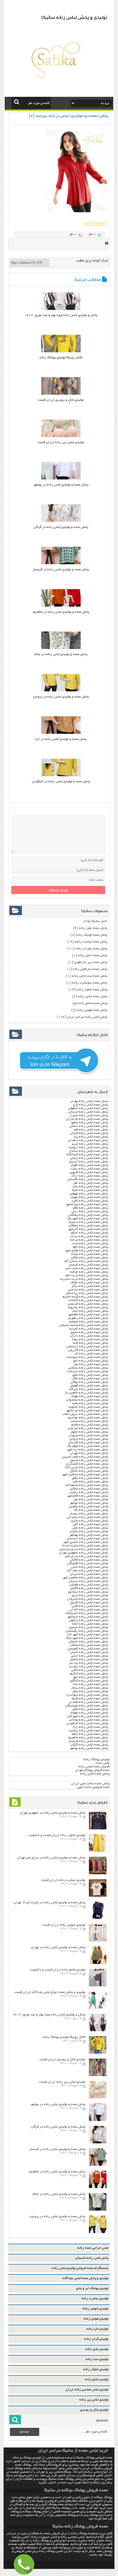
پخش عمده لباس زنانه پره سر (88, 1663)
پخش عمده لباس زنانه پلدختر (88, 1720)
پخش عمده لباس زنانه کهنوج (89, 1386)
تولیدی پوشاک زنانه (96, 1759)
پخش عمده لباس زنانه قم (91, 1130)
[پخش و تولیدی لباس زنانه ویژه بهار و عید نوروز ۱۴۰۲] (61, 309)
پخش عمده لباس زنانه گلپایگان (88, 1563)
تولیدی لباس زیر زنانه (94, 2400)
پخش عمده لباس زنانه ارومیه (88, 1147)
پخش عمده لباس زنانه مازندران (87, 1119)
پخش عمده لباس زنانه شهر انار (88, 1635)
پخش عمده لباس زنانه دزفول (88, 1620)
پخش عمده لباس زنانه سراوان (88, 1428)
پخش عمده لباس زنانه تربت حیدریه (84, 1279)
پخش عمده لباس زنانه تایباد (90, 1190)
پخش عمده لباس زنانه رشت (89, 1169)
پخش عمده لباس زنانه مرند (90, 1243)
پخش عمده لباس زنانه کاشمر (89, 1588)
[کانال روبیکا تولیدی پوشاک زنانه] (61, 352)
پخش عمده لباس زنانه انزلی (90, 1656)
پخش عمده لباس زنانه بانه (91, 1684)
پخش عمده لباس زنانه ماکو (90, 1208)
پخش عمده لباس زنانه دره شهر (88, 1450)
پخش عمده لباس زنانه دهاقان (88, 1226)
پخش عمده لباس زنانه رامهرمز (88, 1318)
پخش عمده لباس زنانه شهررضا (88, 1219)
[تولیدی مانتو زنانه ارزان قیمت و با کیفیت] (98, 1986)
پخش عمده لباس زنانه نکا (91, 1510)
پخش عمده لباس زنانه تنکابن (89, 1489)
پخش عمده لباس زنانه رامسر (89, 1492)
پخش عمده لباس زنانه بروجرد (88, 1731)
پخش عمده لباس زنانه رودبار (89, 1514)
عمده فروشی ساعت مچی (93, 1787)
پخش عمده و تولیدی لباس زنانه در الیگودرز (61, 781)
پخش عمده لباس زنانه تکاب (90, 1379)
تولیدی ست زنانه (97, 2359)
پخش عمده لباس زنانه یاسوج (89, 1460)
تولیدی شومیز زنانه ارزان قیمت (64, 1925)
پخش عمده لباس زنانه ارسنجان (87, 1347)
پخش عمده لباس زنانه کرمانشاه (87, 1155)
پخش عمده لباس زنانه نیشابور (88, 1592)
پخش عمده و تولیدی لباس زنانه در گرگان (61, 527)
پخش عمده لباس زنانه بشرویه (88, 1307)
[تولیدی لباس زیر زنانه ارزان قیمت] (61, 436)
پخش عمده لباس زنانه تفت (90, 1482)
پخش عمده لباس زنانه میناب (89, 1421)
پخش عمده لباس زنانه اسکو (90, 1233)
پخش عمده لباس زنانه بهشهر (89, 1535)
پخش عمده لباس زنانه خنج (91, 1361)
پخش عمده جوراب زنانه (91, 949)
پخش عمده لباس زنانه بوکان (89, 1382)
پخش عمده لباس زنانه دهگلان (88, 1215)
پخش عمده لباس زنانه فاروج (89, 1603)
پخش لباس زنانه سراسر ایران (87, 1017)
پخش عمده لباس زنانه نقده (90, 1403)
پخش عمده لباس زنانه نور (91, 1499)
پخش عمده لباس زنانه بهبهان (89, 1194)
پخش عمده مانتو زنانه (93, 1003)
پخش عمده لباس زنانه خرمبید (88, 1627)
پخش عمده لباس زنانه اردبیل (88, 1162)
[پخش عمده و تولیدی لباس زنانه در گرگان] (61, 521)
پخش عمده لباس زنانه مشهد (89, 1123)
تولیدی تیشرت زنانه (95, 2299)
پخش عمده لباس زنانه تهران (89, 1101)
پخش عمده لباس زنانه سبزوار (88, 1581)
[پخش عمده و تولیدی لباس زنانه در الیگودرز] (61, 775)
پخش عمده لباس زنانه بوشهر (89, 1748)
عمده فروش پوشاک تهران (92, 1770)
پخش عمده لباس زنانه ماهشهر (88, 1315)
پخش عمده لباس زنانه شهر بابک (87, 1638)
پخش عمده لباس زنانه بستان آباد (86, 1261)
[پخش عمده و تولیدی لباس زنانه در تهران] (98, 1963)
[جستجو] (17, 102)
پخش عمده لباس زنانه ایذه (90, 1311)
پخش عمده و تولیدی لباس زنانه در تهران (58, 1947)
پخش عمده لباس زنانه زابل (90, 1211)
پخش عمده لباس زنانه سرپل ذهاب (85, 1414)
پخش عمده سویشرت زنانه (90, 983)
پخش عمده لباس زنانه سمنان (89, 1126)
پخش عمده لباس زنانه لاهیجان (88, 1649)
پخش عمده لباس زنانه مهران (89, 1453)
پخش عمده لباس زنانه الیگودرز (87, 1723)
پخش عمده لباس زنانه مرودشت (87, 1357)
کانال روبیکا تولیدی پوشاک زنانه (61, 358)
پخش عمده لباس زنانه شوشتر (88, 1322)
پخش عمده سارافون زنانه (90, 969)
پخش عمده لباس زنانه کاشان (89, 1560)
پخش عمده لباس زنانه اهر (91, 1183)
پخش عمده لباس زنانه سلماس (88, 1368)
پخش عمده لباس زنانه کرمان (89, 1133)
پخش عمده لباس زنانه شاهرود (88, 1738)
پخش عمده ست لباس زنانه (89, 976)
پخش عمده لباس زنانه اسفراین (87, 1517)
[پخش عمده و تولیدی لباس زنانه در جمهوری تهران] (98, 1829)
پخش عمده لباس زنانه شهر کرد (88, 1716)
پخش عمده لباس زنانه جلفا (90, 1247)
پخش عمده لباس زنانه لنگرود (89, 1674)
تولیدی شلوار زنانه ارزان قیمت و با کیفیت (57, 1835)
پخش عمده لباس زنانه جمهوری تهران (84, 1553)
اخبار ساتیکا (99, 921)
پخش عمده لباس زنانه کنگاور (89, 1681)
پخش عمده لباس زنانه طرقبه (89, 1272)
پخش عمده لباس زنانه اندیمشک (87, 1613)
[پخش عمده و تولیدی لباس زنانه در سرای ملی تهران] (98, 1874)
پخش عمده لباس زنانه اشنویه (88, 1407)
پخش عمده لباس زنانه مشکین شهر (85, 1475)
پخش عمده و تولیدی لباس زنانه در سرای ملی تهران (51, 1858)
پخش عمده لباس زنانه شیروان (88, 1599)
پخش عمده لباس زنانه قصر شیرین (85, 1457)
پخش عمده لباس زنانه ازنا (91, 1727)
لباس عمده (102, 1763)
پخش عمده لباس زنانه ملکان (89, 1258)
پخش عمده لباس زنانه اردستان (87, 1539)
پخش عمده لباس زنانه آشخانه (88, 1300)
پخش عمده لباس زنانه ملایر (90, 1709)
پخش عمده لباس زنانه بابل (90, 1528)
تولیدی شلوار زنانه (96, 2369)
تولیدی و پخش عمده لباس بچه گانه (85, 2278)
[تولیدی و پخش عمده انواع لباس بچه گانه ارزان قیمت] (98, 2008)
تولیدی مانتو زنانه (97, 2379)
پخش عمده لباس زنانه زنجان (89, 1158)
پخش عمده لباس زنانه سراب (89, 1236)
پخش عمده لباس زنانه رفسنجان (87, 1631)
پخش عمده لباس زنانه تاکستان (88, 1179)
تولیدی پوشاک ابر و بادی (92, 2288)
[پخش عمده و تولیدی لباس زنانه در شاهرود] (61, 606)
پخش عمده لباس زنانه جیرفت (88, 1389)
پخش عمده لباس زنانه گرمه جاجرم (85, 1297)
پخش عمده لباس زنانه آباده (90, 1624)
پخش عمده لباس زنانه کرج (91, 1105)
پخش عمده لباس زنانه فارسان (88, 1443)
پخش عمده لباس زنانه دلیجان (88, 1642)
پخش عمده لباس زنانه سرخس (88, 1290)
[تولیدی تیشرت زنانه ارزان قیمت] (98, 1896)
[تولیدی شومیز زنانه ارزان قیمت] (98, 1941)
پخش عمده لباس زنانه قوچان (89, 1585)
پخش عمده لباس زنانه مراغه (89, 1240)
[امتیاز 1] (86, 224)
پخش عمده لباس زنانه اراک (90, 1176)
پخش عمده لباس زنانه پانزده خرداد (84, 1546)
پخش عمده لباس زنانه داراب (89, 1336)
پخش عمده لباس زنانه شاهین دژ (86, 1393)
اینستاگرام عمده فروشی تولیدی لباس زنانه (80, 2268)
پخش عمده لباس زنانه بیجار (90, 1688)
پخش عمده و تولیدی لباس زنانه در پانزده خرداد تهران (50, 1903)
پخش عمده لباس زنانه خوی (90, 1375)
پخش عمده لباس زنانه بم (91, 1364)
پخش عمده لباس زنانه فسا (90, 1343)
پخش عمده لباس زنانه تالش (90, 1670)
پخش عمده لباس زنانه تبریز (90, 1144)
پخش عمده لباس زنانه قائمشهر (88, 1496)
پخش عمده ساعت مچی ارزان (90, 1784)
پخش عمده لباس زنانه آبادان (89, 1610)
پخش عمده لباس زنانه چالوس (88, 1507)
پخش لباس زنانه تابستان (92, 2258)
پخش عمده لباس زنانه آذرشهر (88, 1229)
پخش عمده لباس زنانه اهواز (89, 1165)
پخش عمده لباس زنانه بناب (90, 1187)
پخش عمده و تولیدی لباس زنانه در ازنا (61, 739)
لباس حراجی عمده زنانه (93, 2248)
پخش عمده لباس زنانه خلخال (89, 1471)
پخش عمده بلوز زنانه (93, 928)
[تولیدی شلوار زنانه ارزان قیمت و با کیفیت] (98, 1851)
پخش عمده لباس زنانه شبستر (88, 1265)
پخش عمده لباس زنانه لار (91, 1354)
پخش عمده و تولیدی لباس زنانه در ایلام (61, 654)
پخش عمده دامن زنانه (93, 955)
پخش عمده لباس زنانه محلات (89, 1645)
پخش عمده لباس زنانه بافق (90, 1478)
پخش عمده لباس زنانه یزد (91, 1137)
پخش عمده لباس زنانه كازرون (88, 1350)
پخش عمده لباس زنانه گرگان (89, 1745)
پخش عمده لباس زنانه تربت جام (87, 1275)
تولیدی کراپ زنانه (96, 2339)
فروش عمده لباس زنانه (94, 1767)
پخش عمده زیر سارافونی (91, 962)
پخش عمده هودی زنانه (92, 1010)
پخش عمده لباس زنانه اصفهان (88, 1108)
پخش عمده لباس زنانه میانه (90, 1254)
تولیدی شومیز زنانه (95, 2309)
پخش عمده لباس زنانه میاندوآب (87, 1400)
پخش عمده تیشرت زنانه (91, 942)
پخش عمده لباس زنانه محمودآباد (87, 1485)
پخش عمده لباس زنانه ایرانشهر (87, 1411)
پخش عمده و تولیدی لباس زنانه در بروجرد (61, 697)
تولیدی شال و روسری (94, 2410)
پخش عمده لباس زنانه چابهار (89, 1432)
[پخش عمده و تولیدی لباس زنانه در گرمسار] (61, 564)
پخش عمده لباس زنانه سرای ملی (86, 1556)
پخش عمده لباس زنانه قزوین (89, 1172)
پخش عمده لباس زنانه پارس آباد (87, 1467)
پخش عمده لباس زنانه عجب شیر (87, 1268)
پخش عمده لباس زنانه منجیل (89, 1659)
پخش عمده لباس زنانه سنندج (89, 1151)
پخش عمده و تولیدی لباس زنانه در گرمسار (61, 570)
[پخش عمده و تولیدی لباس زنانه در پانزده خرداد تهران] (98, 1918)
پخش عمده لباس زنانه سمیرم (88, 1222)
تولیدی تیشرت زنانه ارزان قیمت (63, 1880)
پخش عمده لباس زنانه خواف (89, 1283)
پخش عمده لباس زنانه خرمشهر (88, 1617)
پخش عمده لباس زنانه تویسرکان (87, 1706)
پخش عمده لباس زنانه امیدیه (89, 1329)
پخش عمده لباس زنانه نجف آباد (87, 1571)
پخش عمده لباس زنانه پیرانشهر (87, 1204)
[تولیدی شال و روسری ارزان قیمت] (61, 394)
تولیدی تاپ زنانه (97, 2329)
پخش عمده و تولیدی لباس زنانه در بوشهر (61, 485)
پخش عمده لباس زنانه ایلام (90, 1734)
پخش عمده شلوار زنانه (92, 990)
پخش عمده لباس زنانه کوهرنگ (88, 1446)
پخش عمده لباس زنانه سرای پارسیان (84, 1549)
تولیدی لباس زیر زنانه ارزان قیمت (61, 442)
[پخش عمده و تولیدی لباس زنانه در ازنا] (61, 733)
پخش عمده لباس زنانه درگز (90, 1286)
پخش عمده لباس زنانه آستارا (89, 1652)
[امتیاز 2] (90, 224)
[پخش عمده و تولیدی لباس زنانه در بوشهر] (61, 479)
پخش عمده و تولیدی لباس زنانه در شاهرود (61, 612)
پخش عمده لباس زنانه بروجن (89, 1439)
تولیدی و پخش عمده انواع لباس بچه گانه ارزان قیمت (50, 1992)
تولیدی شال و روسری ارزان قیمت (61, 400)
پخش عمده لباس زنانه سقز (90, 1691)
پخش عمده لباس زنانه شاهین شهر (85, 1578)
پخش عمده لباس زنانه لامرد (90, 1201)
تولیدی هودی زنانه (96, 2319)
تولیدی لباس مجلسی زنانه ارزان (87, 2390)
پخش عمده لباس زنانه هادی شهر (87, 1251)
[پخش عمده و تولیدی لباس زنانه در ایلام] (61, 648)
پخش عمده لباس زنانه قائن (90, 1606)
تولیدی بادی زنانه (97, 2349)
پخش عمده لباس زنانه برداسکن (87, 1293)
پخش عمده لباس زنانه (93, 996)
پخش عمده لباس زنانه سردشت (87, 1371)
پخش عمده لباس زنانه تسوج (89, 1332)
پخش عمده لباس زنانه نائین (90, 1567)
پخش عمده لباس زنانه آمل (91, 1524)
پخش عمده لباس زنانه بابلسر (89, 1531)
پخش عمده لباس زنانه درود (90, 1595)
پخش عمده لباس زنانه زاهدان (88, 1140)
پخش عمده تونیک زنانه (92, 935)
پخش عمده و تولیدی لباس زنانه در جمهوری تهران (53, 1813)
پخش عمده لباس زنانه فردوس (88, 1304)
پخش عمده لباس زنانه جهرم (90, 1197)
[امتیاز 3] (95, 224)
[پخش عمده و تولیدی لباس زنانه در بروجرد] (61, 691)
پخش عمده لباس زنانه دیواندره (87, 1695)
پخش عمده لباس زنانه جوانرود (88, 1418)
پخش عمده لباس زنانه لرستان (88, 1112)
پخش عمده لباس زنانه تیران (89, 1574)
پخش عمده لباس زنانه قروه (90, 1699)
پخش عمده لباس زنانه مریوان (88, 1435)
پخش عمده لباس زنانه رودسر (88, 1667)
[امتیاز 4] (100, 224)
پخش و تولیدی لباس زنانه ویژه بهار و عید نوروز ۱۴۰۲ (61, 315)
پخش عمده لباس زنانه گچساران (87, 1464)
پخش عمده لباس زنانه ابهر (90, 1677)
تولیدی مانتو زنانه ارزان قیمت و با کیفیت (58, 1970)
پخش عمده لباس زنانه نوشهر (89, 1503)
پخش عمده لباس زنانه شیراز (89, 1115)
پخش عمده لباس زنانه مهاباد (89, 1396)
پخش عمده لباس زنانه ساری (89, 1521)
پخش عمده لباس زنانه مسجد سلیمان (84, 1325)
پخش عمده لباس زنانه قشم (90, 1425)
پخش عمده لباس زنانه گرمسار (88, 1741)
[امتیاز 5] (104, 224)
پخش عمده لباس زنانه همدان (88, 1702)
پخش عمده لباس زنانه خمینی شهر (86, 1542)
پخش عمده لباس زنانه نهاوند (89, 1713)
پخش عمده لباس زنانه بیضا (90, 1339)
